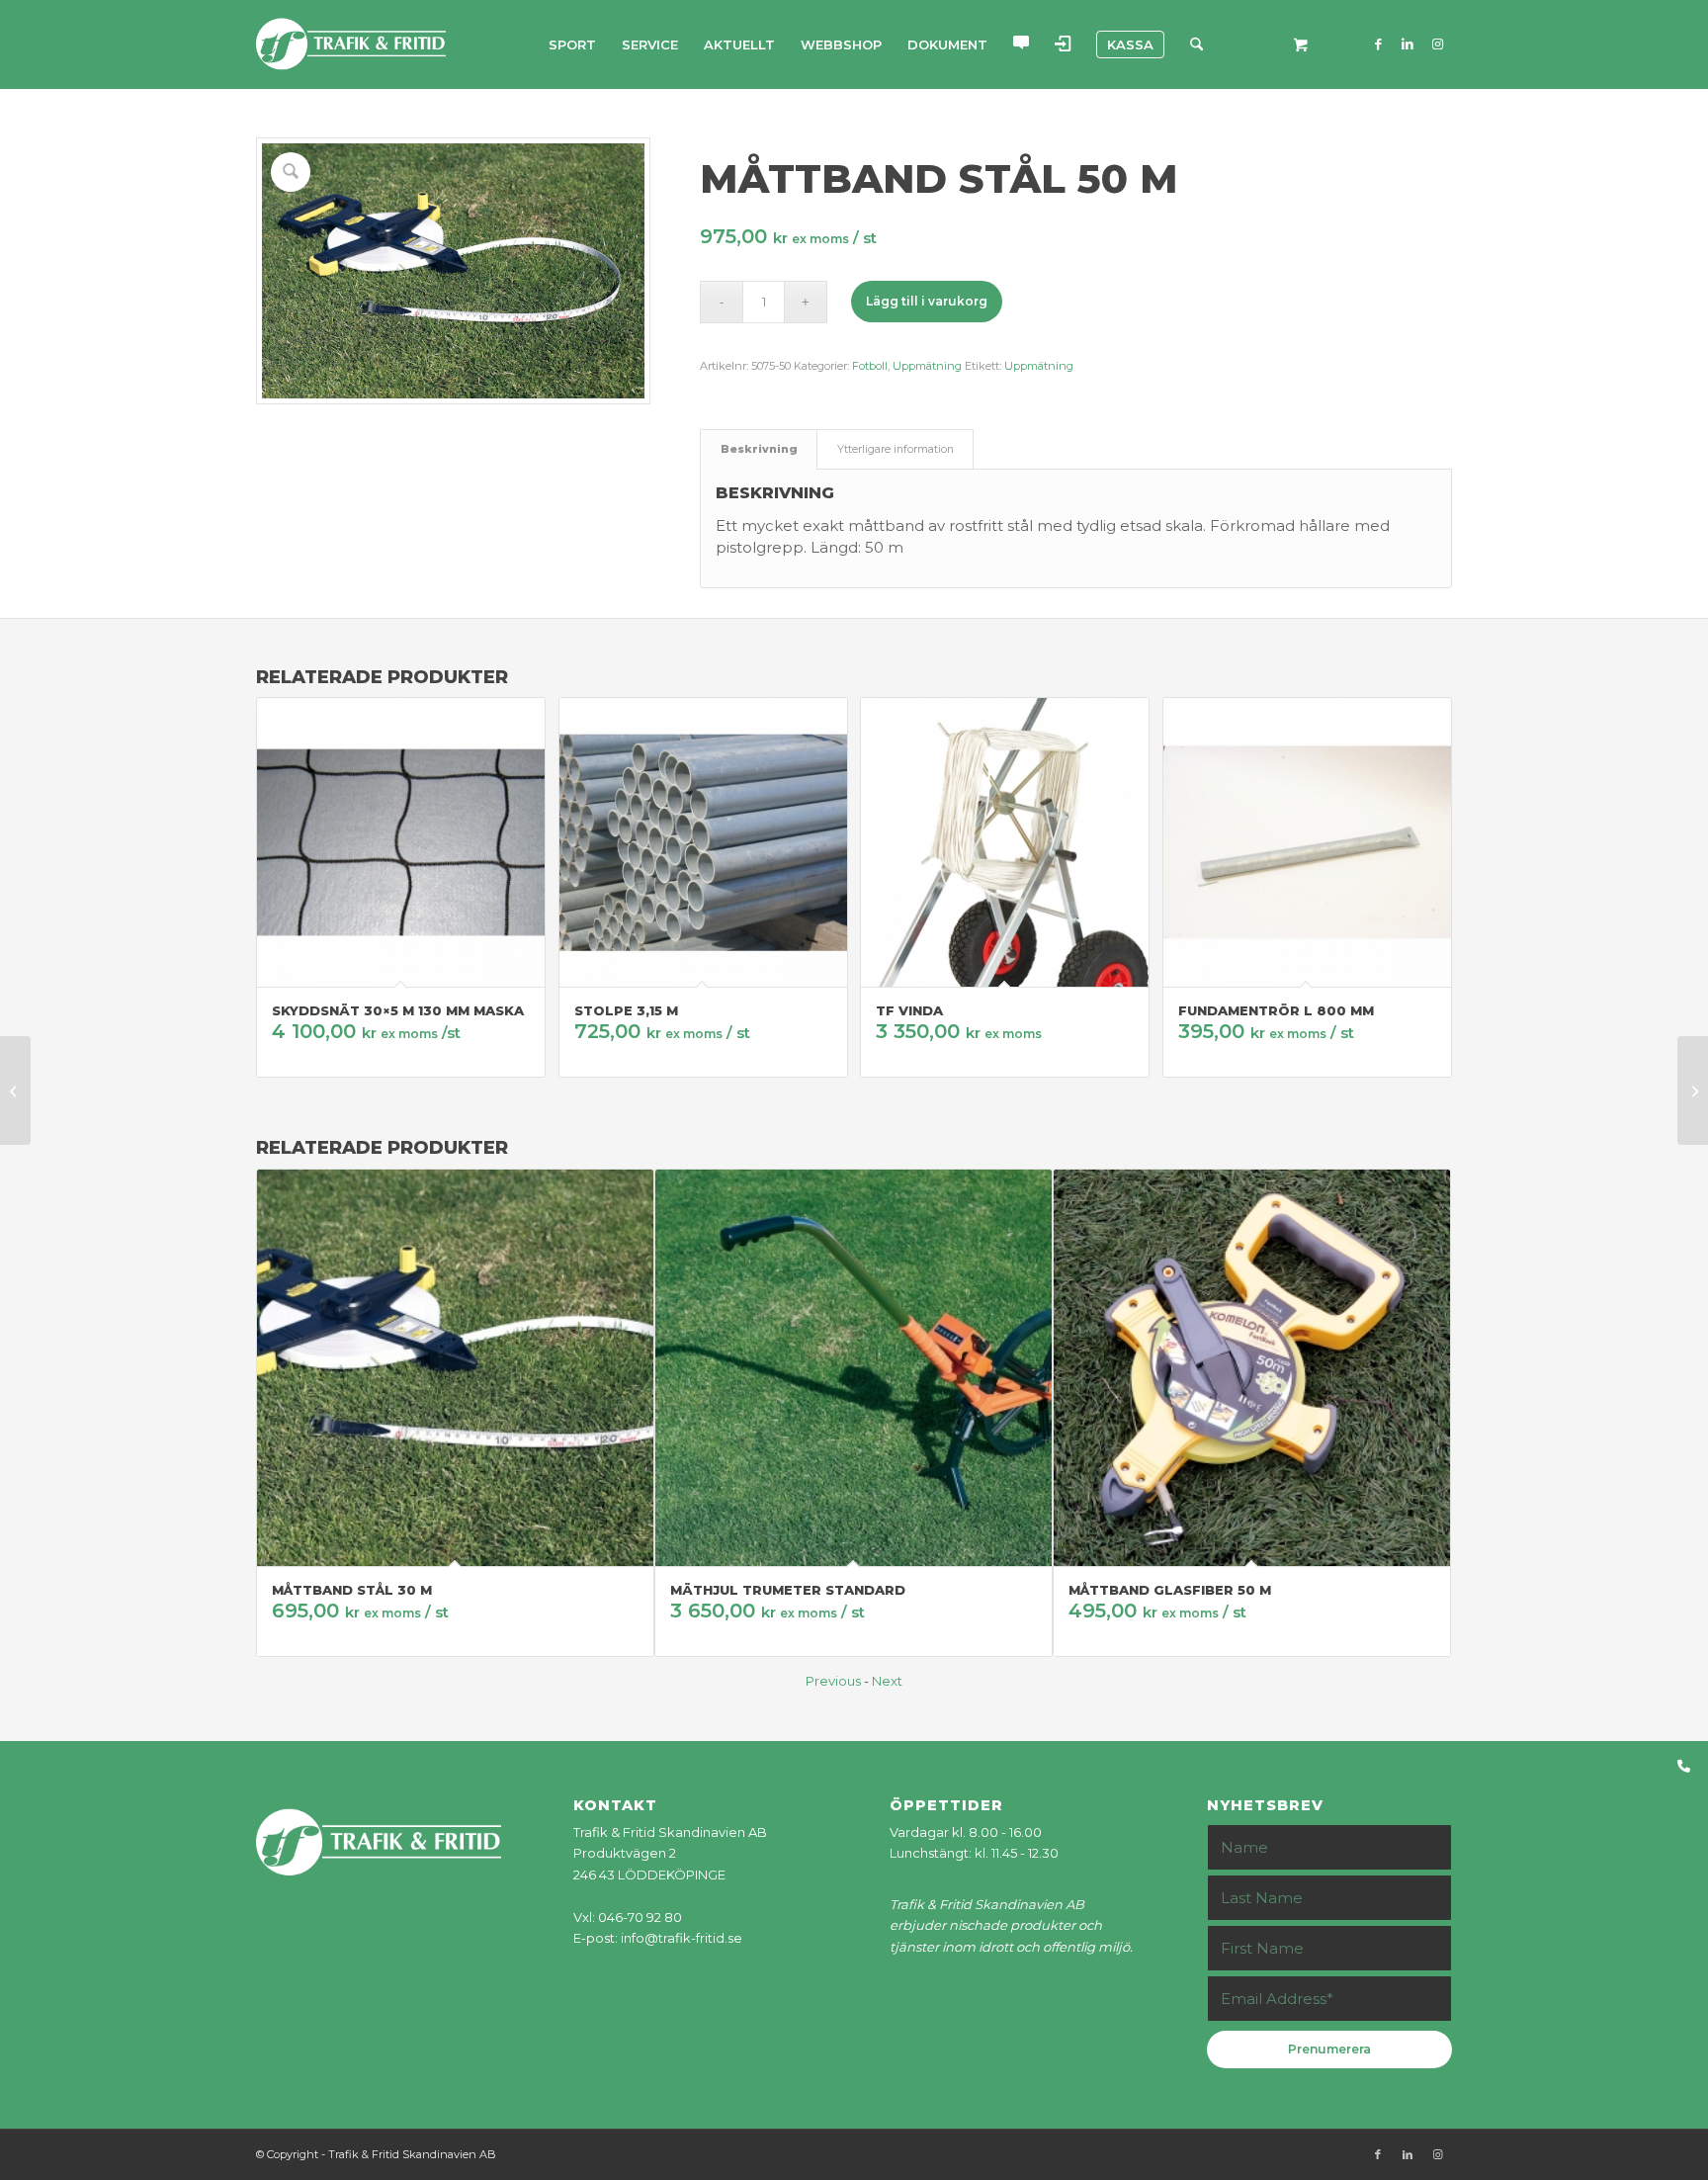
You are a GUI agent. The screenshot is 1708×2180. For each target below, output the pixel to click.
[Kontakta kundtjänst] (1021, 44)
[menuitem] (572, 44)
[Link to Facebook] (1378, 44)
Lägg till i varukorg (927, 301)
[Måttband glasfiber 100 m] (1693, 1090)
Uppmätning (927, 366)
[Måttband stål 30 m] (15, 1090)
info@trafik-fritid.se (682, 1938)
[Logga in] (1063, 44)
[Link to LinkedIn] (1408, 44)
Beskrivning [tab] (759, 449)
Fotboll (870, 366)
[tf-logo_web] (351, 44)
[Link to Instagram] (1437, 44)
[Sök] (1196, 44)
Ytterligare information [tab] (896, 449)
